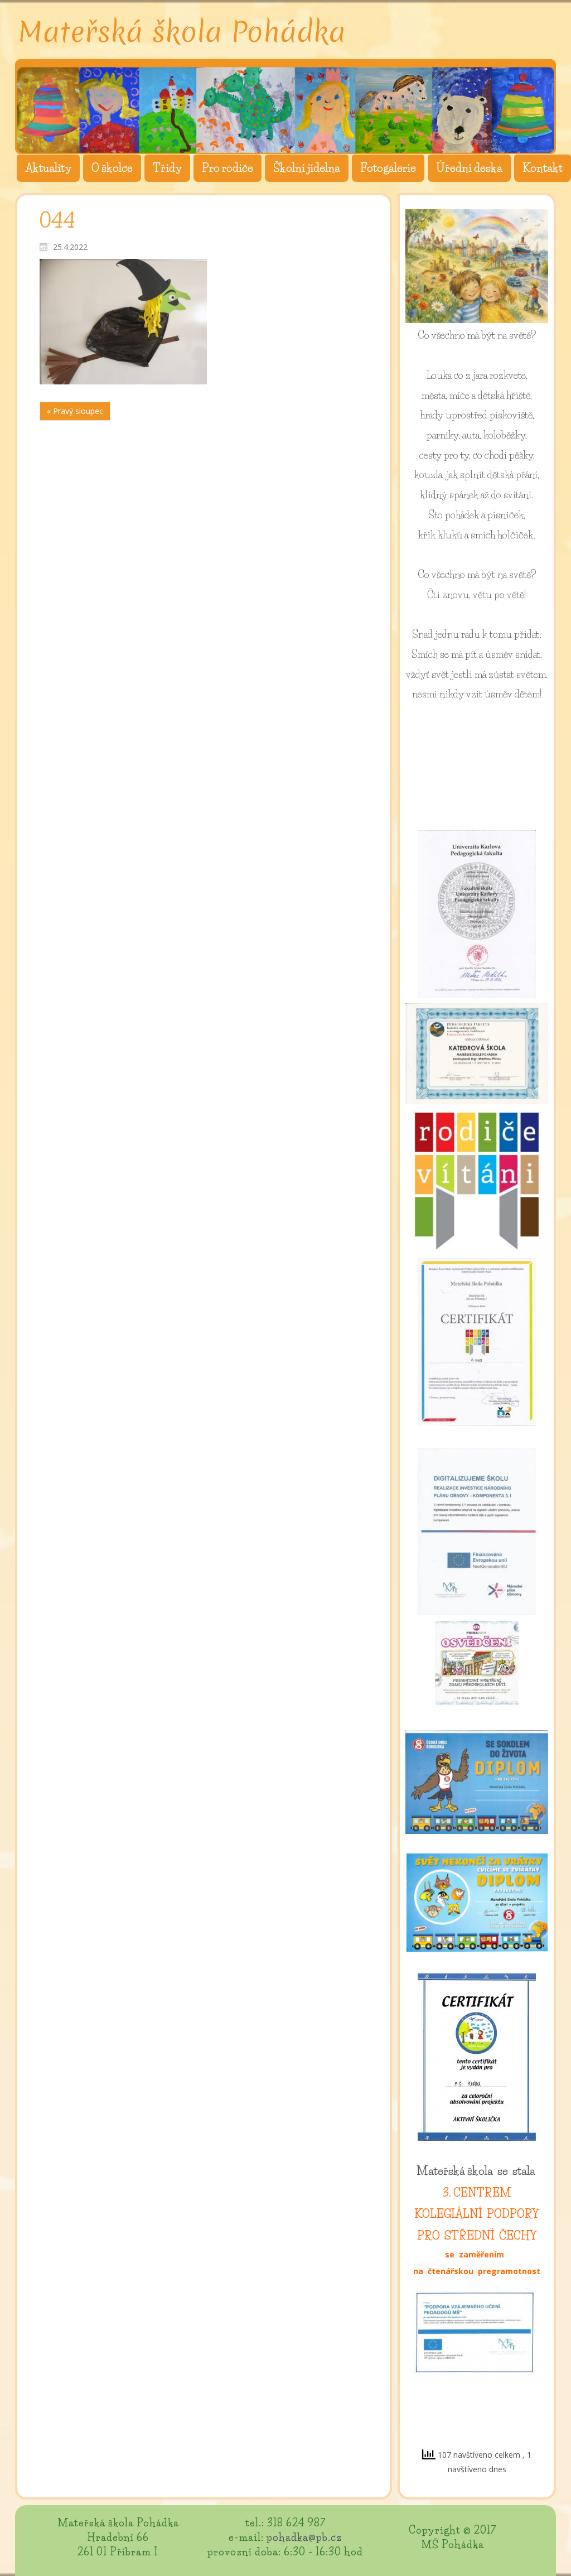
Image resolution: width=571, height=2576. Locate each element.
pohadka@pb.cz (304, 2538)
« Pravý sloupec (75, 411)
